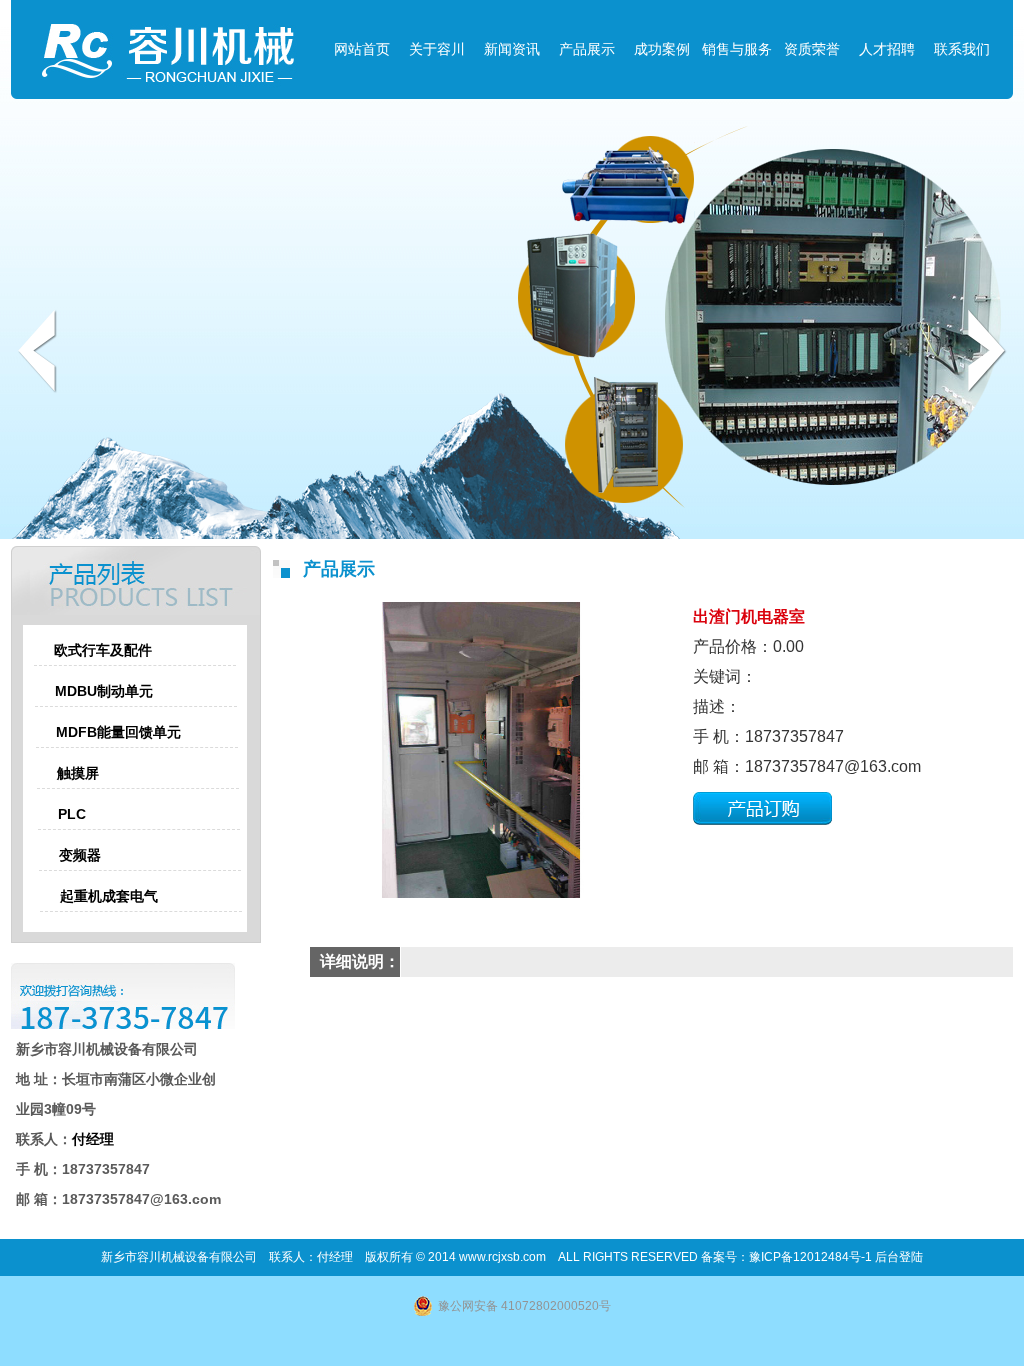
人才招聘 (887, 49)
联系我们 (962, 49)
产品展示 (587, 49)
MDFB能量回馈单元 (118, 732)
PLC (72, 814)
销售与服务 (737, 49)
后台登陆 (899, 1257)
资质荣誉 (812, 49)
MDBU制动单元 (104, 691)
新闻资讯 (512, 49)
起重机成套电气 (109, 896)
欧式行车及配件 (103, 650)
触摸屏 (78, 773)
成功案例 (662, 49)
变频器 (80, 855)
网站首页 (362, 49)
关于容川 (437, 49)
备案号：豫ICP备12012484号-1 (788, 1257)
